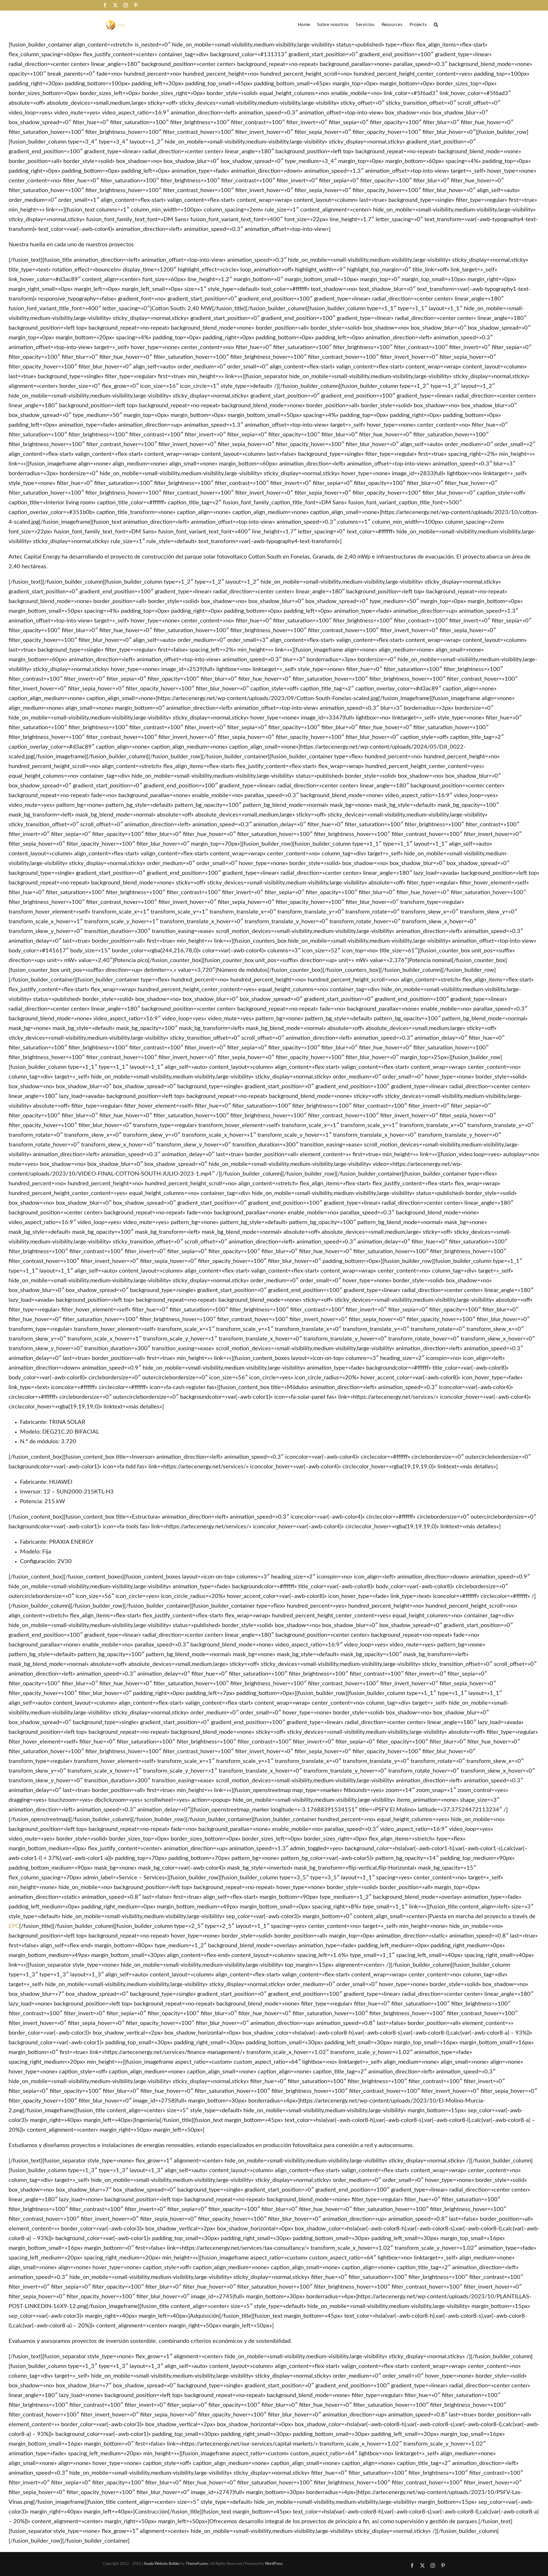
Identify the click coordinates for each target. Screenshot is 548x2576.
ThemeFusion (197, 2564)
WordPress (274, 2564)
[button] (436, 24)
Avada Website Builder (162, 2564)
